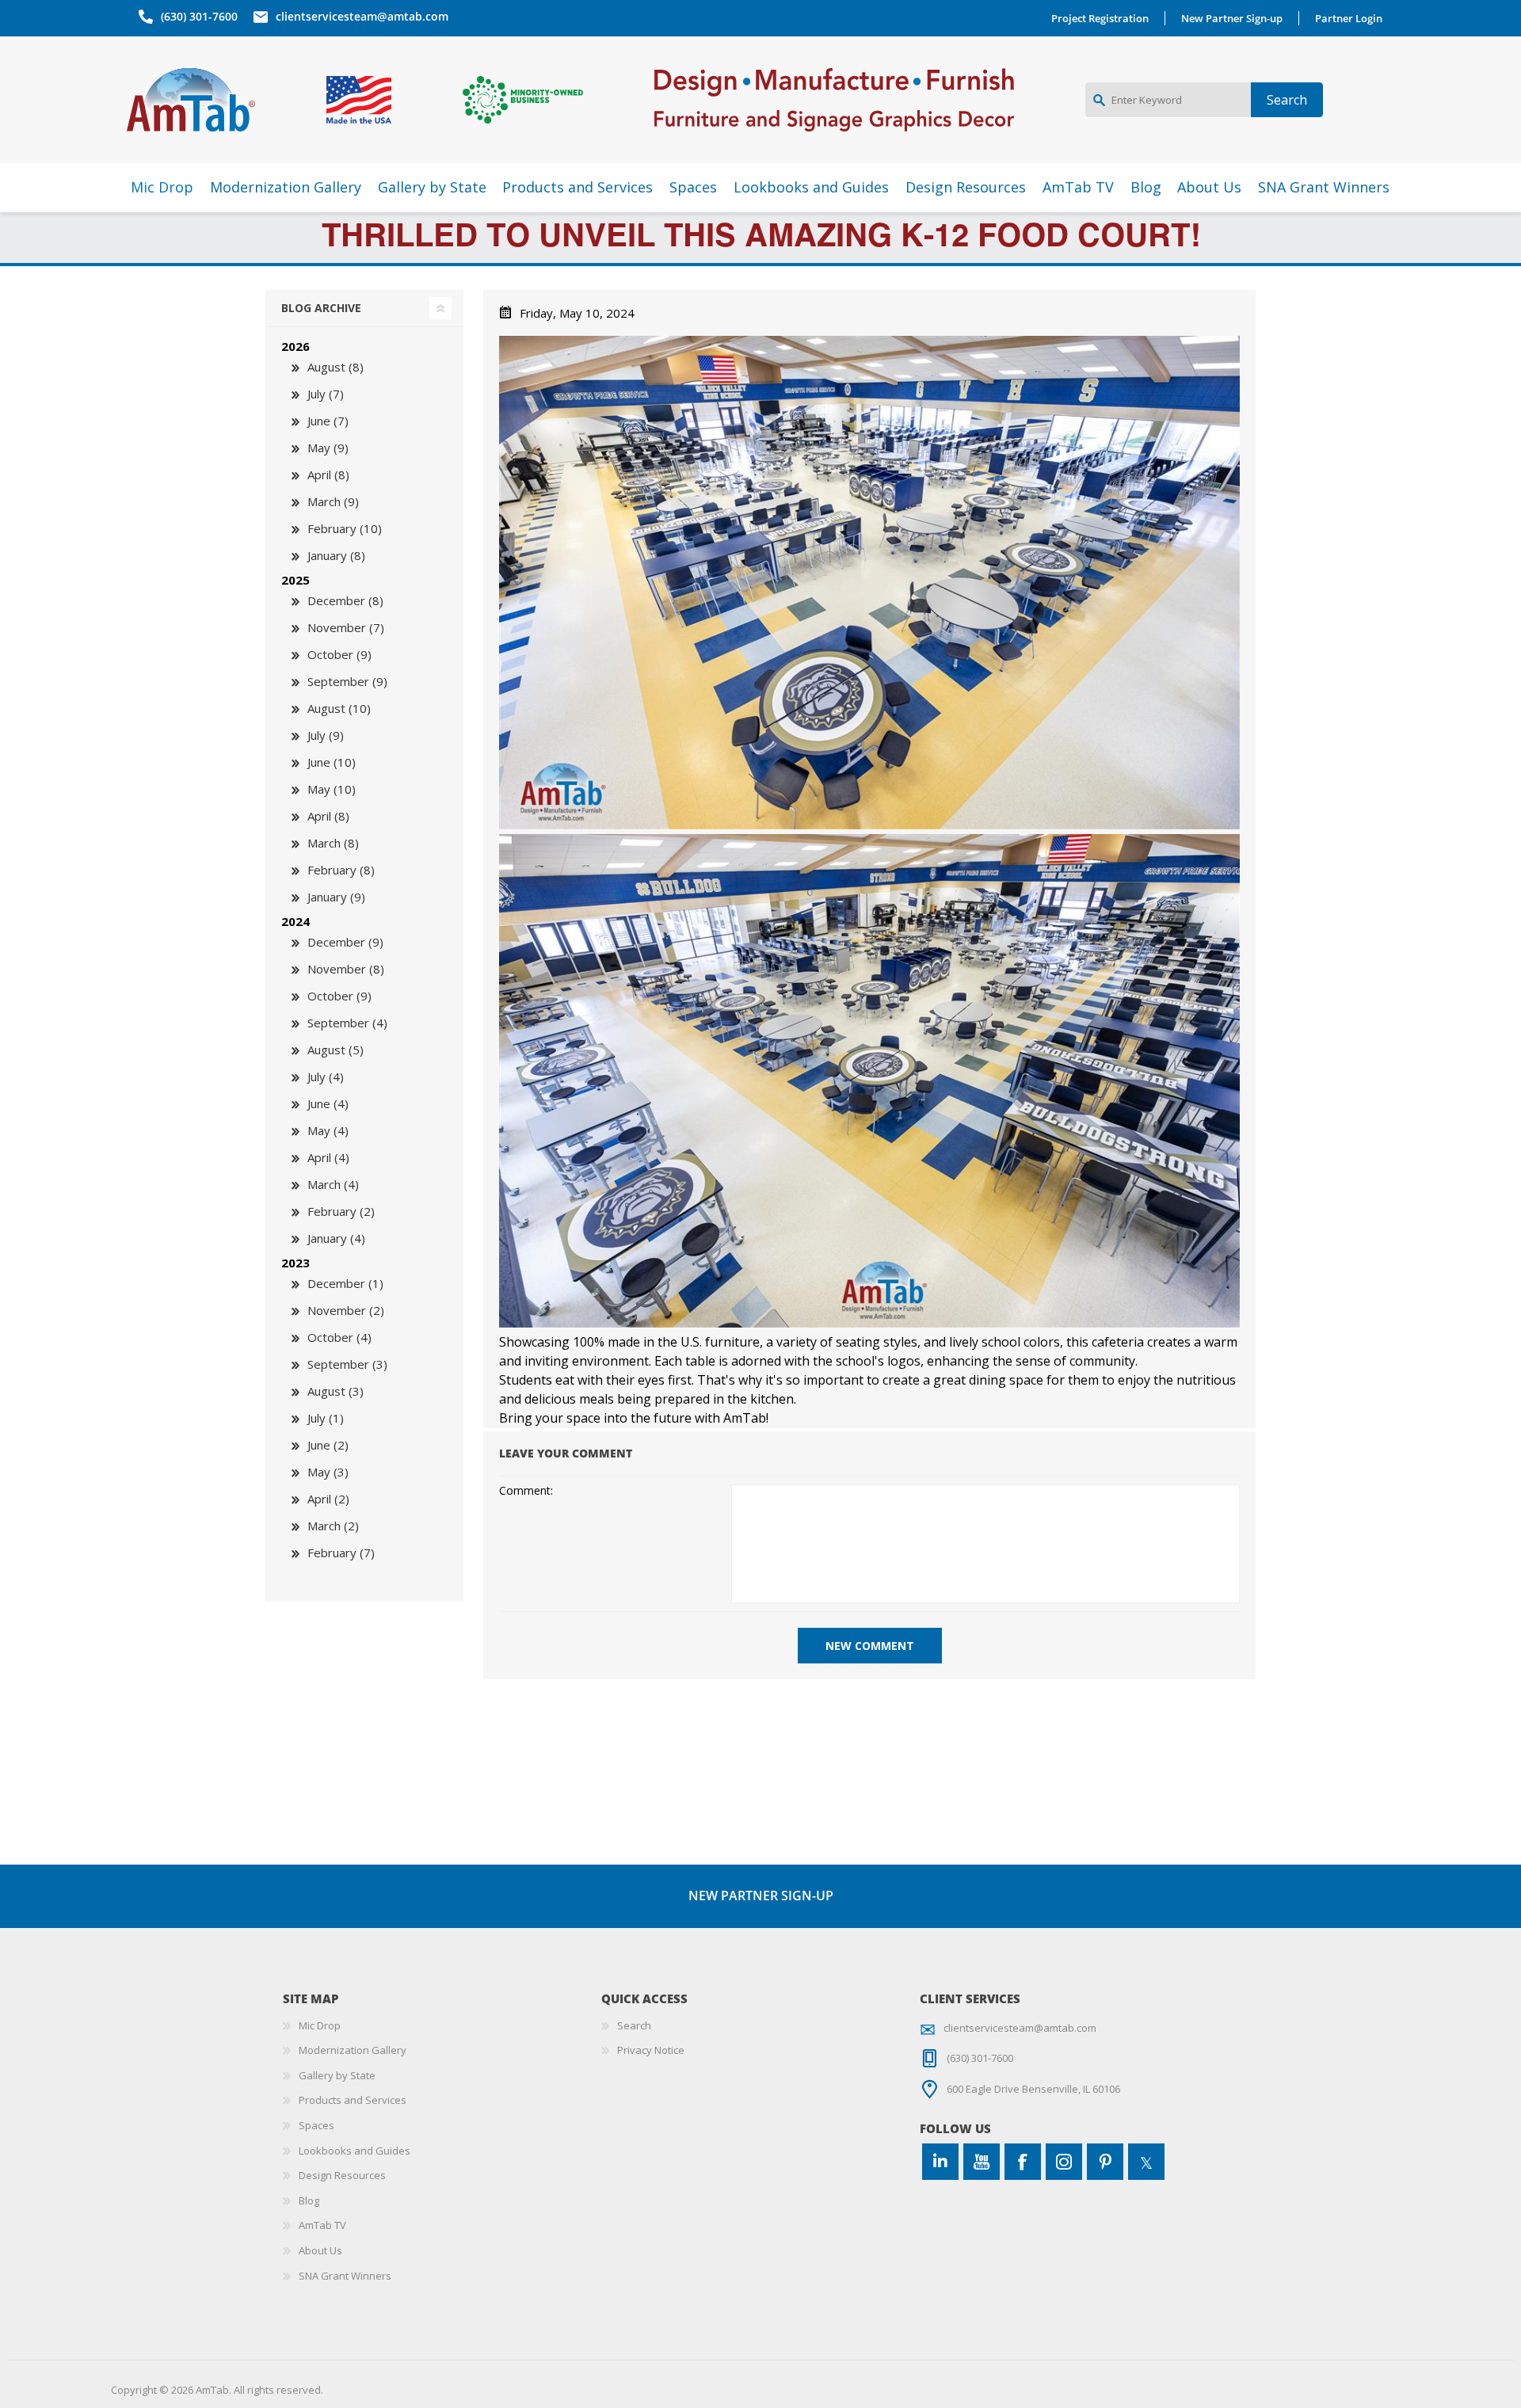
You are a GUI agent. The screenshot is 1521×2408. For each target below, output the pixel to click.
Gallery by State (337, 2075)
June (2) (328, 1445)
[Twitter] (1146, 2162)
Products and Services (353, 2100)
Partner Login (1349, 18)
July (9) (326, 735)
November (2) (346, 1310)
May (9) (328, 448)
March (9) (333, 501)
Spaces (316, 2125)
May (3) (328, 1472)
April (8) (328, 474)
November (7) (346, 627)
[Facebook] (1023, 2162)
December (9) (345, 942)
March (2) (333, 1526)
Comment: (526, 1491)
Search (634, 2025)
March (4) (333, 1184)
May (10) (332, 789)
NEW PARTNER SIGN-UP (761, 1896)
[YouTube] (982, 2162)
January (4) (336, 1238)
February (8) (341, 870)
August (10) (339, 708)
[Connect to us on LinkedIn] (940, 2162)
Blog (309, 2200)
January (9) (336, 897)
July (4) (326, 1076)
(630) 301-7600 (199, 16)
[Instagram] (1064, 2162)
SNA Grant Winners (345, 2276)
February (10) (345, 528)
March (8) (333, 843)
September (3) (347, 1364)
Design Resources (342, 2175)
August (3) (335, 1391)
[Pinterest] (1105, 2162)
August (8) (335, 367)
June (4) (328, 1103)
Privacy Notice (651, 2050)
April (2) (328, 1499)
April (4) (328, 1157)
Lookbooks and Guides (355, 2151)
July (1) (326, 1418)
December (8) (345, 600)
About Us (320, 2250)
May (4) (328, 1130)
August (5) (335, 1050)
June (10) (332, 762)
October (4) (339, 1337)
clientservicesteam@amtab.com (362, 16)
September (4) (347, 1023)
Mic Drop (320, 2025)
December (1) (345, 1283)
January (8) (336, 555)
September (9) (347, 681)
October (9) (339, 654)
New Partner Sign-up (1232, 18)
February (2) (341, 1211)
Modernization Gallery (353, 2050)
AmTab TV (322, 2225)
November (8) (346, 969)
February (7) (341, 1553)
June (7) (328, 421)
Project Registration (1100, 18)
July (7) (326, 394)
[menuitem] (442, 2026)
